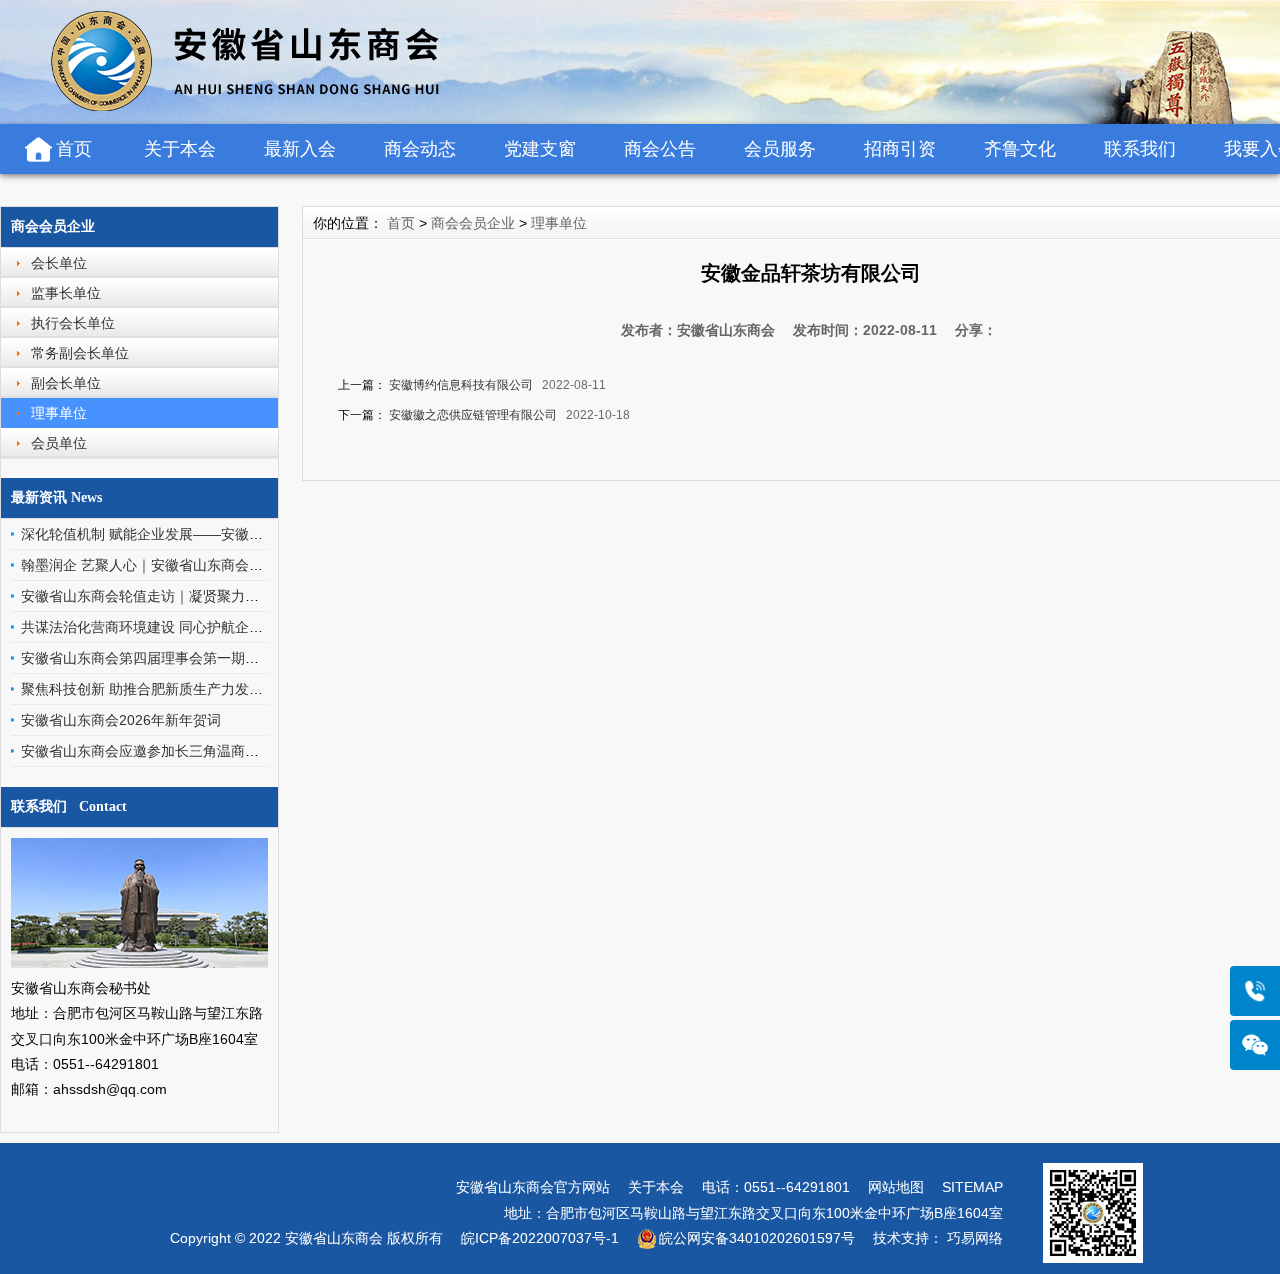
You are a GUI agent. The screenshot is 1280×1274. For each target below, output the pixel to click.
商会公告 (660, 149)
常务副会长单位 (80, 353)
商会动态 (420, 149)
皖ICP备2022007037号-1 (540, 1238)
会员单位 (59, 443)
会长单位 (59, 263)
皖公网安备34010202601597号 (757, 1238)
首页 (74, 149)
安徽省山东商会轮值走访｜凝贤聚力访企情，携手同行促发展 (210, 596)
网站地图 (896, 1187)
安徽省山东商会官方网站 (533, 1187)
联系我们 (1140, 149)
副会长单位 (66, 383)
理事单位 (59, 413)
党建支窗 (540, 149)
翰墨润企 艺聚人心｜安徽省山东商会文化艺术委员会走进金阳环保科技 (240, 565)
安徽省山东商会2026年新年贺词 (121, 720)
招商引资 (900, 149)
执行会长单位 (73, 323)
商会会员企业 (53, 226)
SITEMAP (972, 1187)
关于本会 (180, 149)
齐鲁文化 (1020, 149)
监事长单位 (66, 293)
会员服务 (780, 149)
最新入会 (300, 149)
